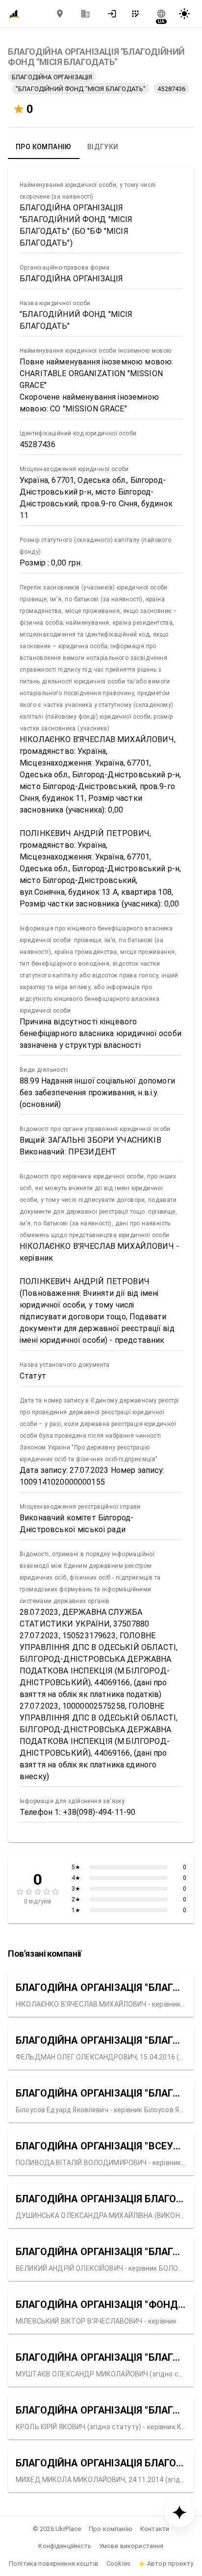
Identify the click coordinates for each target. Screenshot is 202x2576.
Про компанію (111, 2529)
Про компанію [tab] (44, 147)
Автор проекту (170, 2564)
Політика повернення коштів (54, 2564)
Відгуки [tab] (103, 147)
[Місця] (60, 14)
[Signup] (138, 14)
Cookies (118, 2564)
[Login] (115, 14)
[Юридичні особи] (85, 14)
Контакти (155, 2529)
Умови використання (131, 2546)
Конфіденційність (64, 2546)
